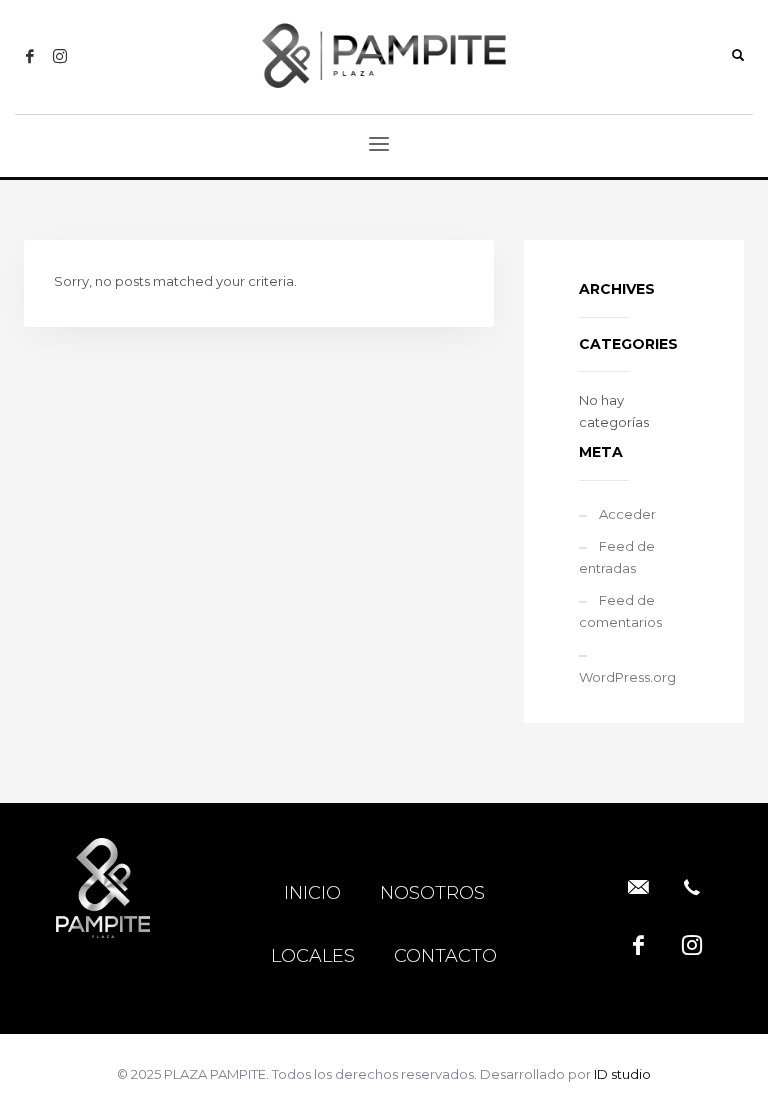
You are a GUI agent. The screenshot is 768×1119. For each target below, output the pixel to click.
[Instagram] (60, 56)
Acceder (627, 514)
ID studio (622, 1074)
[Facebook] (30, 56)
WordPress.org (627, 677)
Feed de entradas (617, 557)
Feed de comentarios (620, 611)
